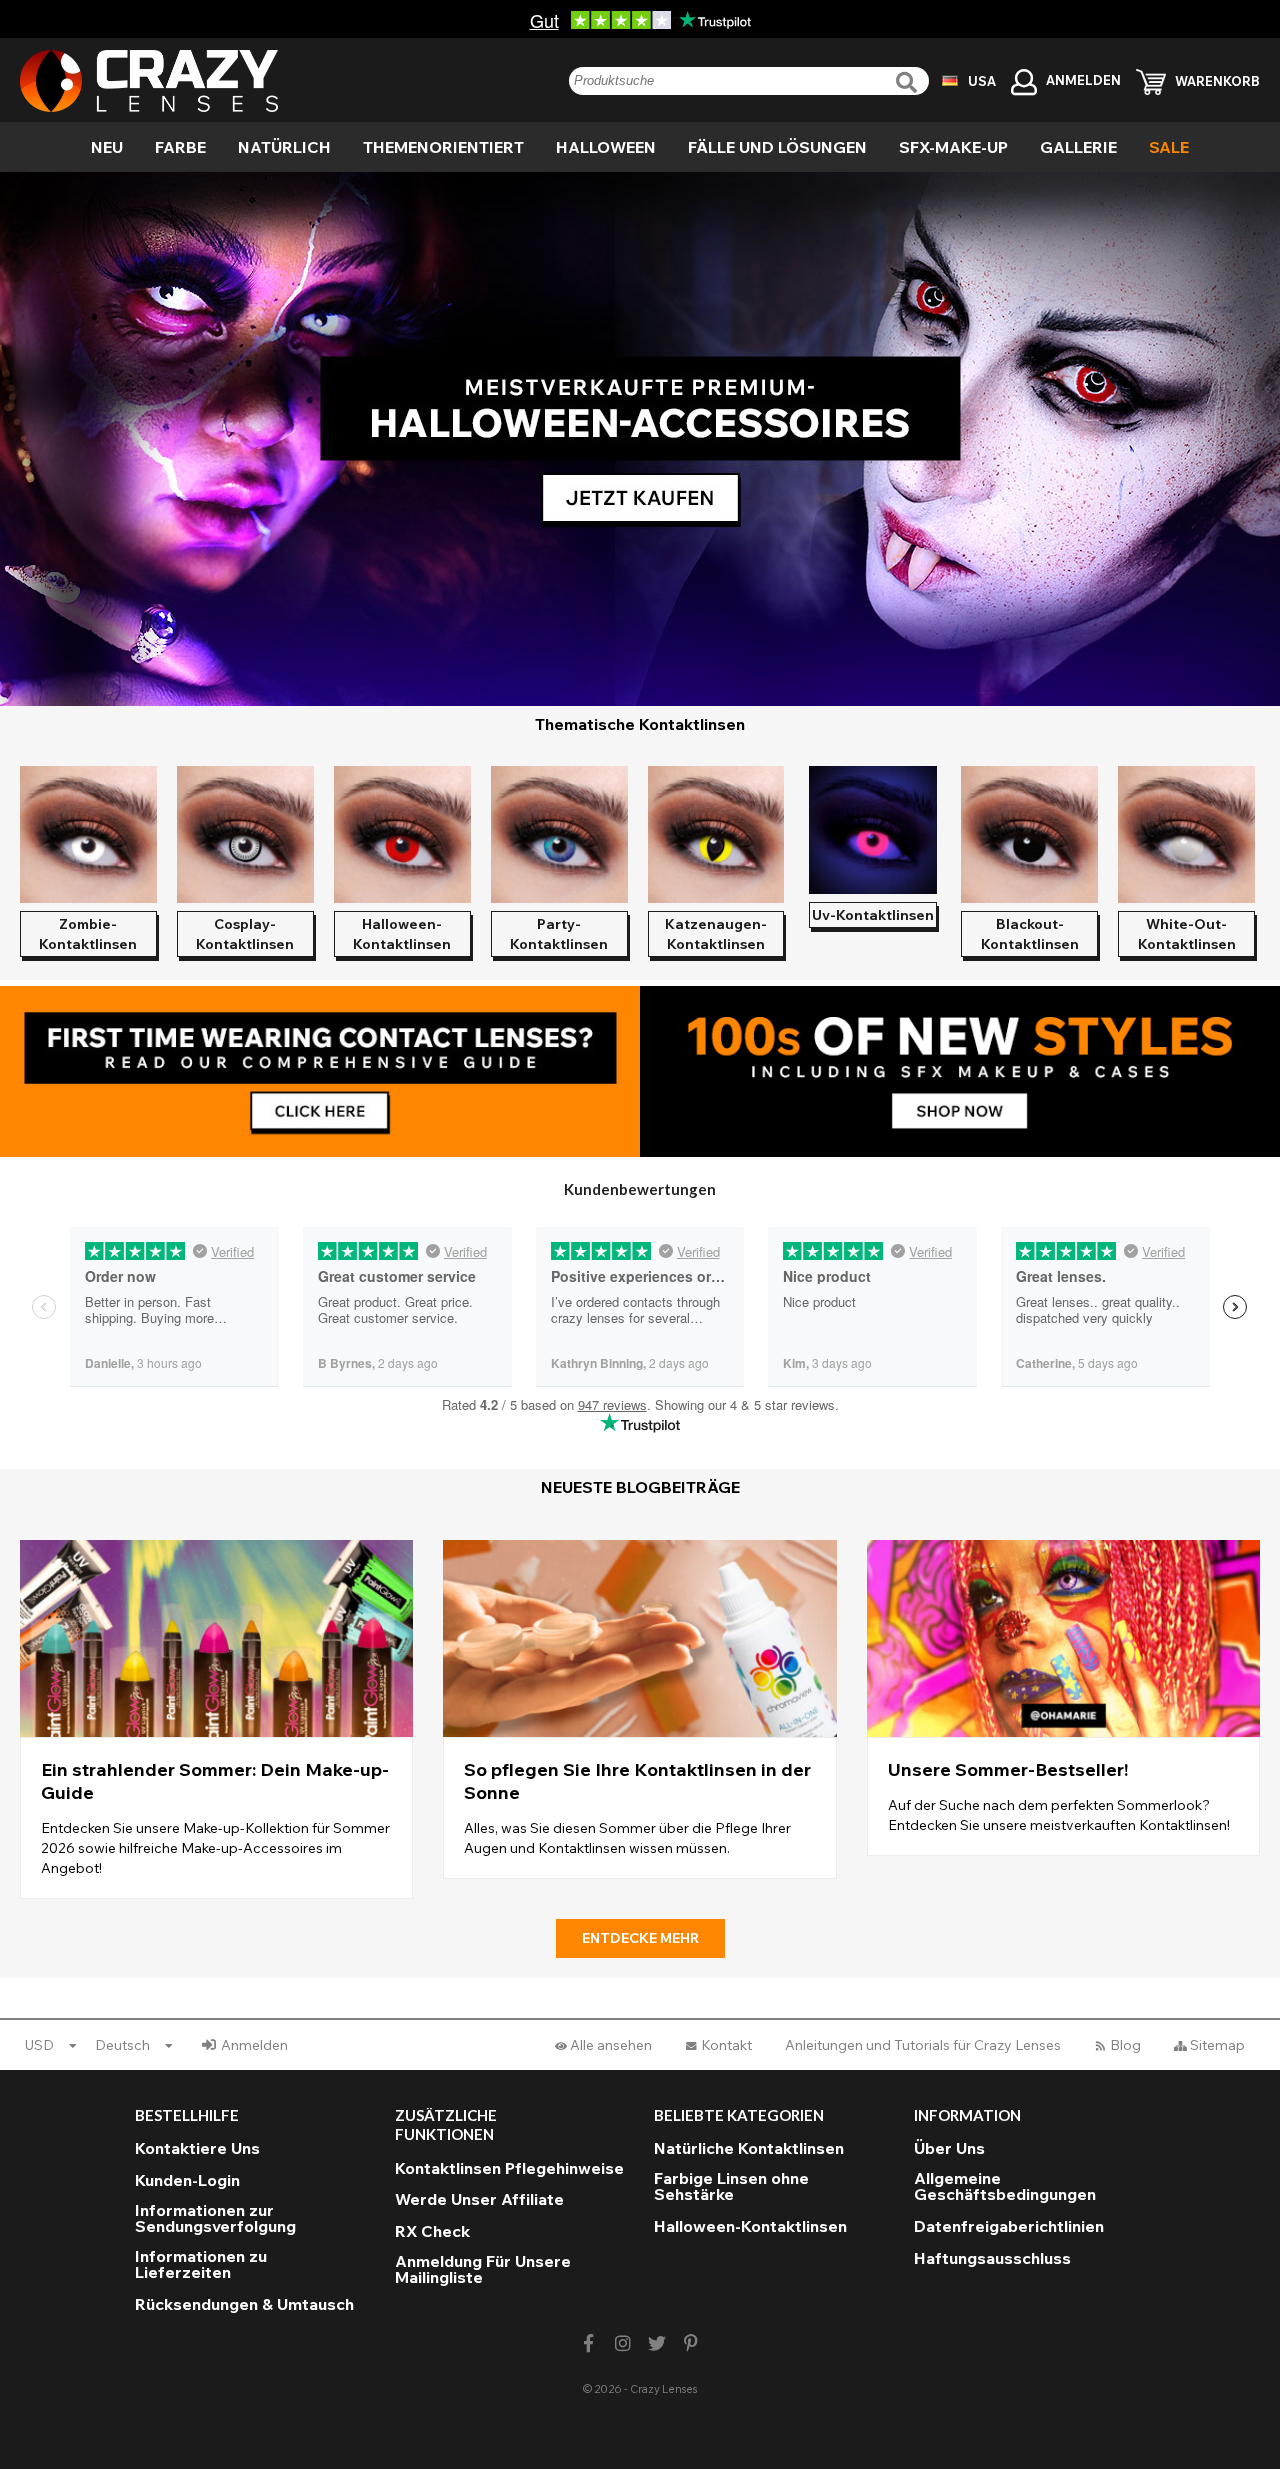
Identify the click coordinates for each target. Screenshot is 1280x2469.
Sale (1169, 147)
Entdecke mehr (640, 1938)
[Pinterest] (691, 2343)
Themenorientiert (443, 147)
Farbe (180, 147)
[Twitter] (657, 2343)
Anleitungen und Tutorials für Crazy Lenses (923, 2045)
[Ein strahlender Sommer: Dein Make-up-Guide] (216, 1719)
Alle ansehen (611, 2045)
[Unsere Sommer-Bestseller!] (1063, 1698)
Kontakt (726, 2045)
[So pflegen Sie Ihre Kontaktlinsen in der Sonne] (639, 1709)
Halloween (606, 147)
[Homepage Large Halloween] (640, 439)
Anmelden (254, 2045)
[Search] (909, 82)
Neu (107, 147)
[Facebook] (588, 2343)
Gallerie (1078, 147)
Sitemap (1217, 2045)
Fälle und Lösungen (777, 147)
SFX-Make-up (953, 147)
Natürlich (284, 147)
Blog (1125, 2045)
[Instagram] (622, 2343)
